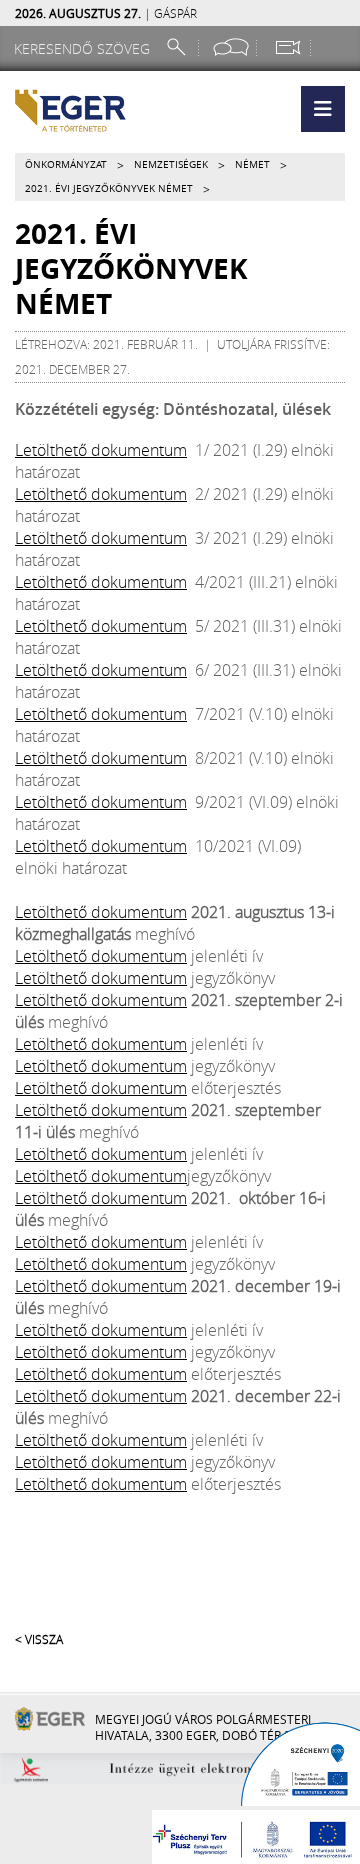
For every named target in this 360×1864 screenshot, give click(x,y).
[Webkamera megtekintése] (287, 47)
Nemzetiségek (171, 164)
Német (252, 164)
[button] (323, 109)
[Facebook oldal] (231, 47)
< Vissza (39, 1639)
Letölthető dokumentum (101, 450)
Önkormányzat (66, 164)
